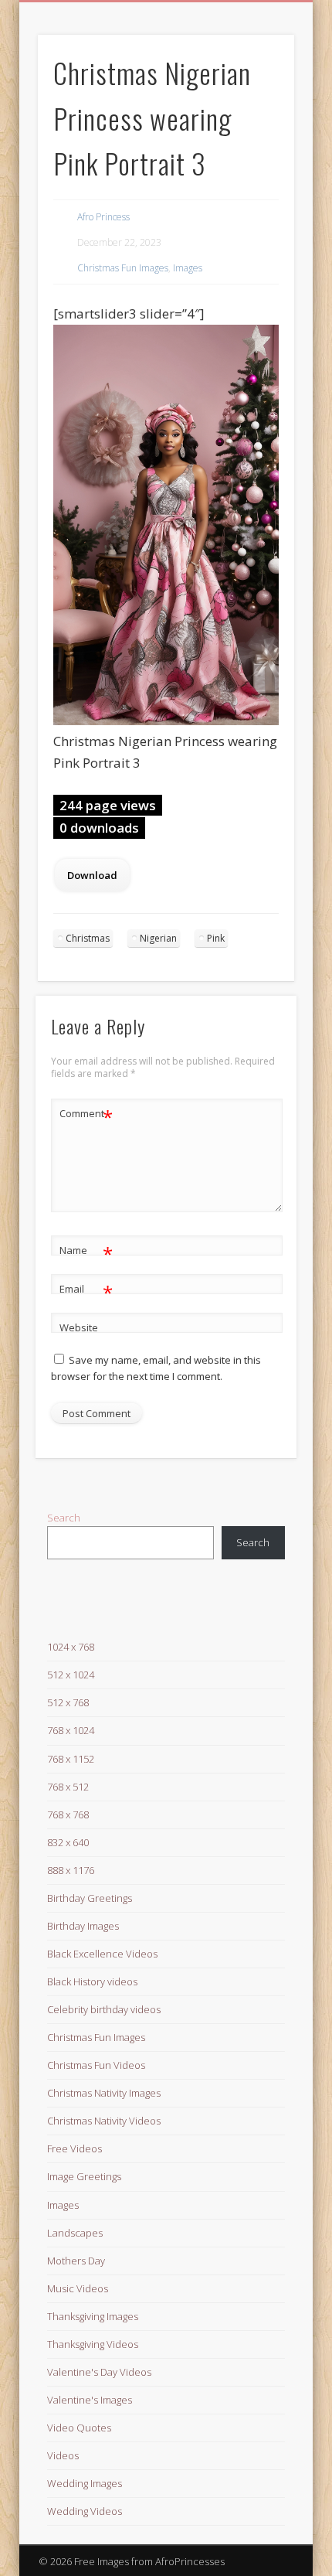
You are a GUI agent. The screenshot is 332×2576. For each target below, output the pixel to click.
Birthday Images (83, 1926)
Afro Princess (103, 217)
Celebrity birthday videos (104, 2009)
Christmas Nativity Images (104, 2093)
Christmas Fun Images (123, 268)
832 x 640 (68, 1842)
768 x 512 (68, 1787)
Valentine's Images (90, 2400)
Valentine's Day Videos (99, 2372)
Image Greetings (84, 2176)
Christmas (88, 938)
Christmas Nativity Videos (104, 2121)
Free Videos (75, 2148)
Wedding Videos (85, 2511)
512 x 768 (68, 1702)
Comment (86, 1116)
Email (86, 1291)
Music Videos (78, 2288)
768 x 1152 (71, 1759)
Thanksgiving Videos (93, 2344)
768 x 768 (68, 1814)
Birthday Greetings (90, 1898)
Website (79, 1327)
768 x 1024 (71, 1730)
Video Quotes (79, 2428)
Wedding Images (85, 2483)
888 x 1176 (71, 1870)
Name (86, 1252)
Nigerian (158, 938)
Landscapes (75, 2233)
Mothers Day (76, 2261)
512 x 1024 (71, 1675)
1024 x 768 (71, 1647)
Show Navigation (256, 138)
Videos (63, 2455)
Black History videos (92, 1981)
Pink (216, 938)
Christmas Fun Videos (96, 2065)
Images (188, 268)
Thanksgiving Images (93, 2316)
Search (64, 1518)
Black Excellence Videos (102, 1954)
